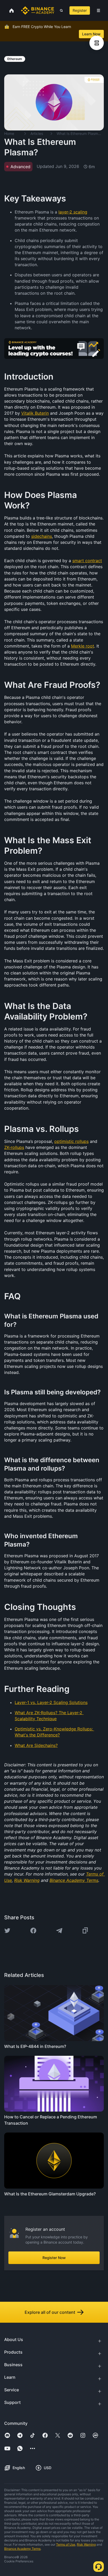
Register (80, 10)
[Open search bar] (60, 10)
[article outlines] (97, 43)
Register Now (54, 2258)
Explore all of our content (50, 2312)
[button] (98, 10)
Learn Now (91, 34)
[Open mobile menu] (98, 10)
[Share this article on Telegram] (59, 1931)
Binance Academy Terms (22, 2549)
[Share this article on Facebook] (33, 1931)
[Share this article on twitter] (7, 1931)
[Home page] (38, 10)
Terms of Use (66, 2544)
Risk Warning (86, 2544)
